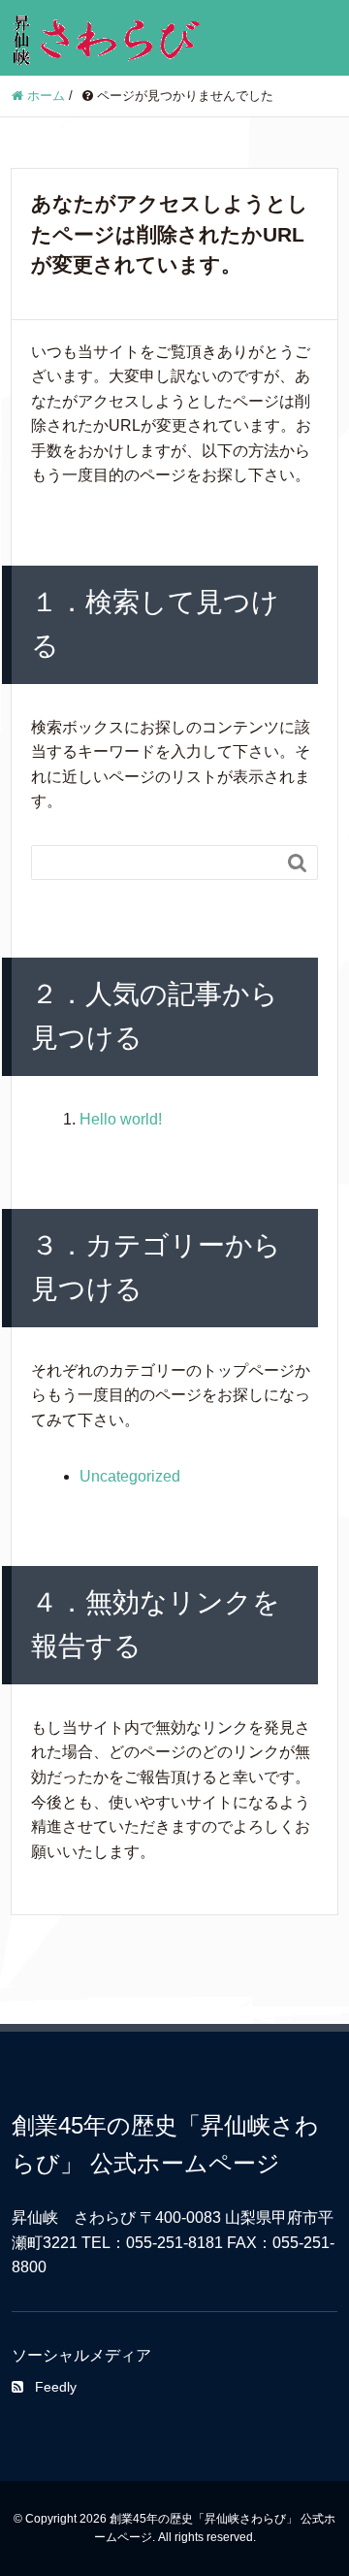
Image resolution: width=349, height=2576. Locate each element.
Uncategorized (130, 1476)
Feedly (56, 2387)
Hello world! (121, 1119)
